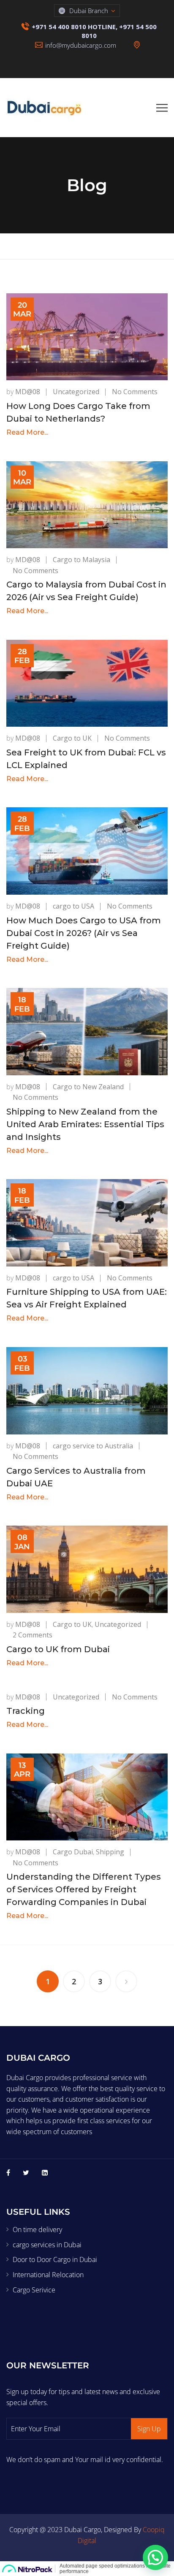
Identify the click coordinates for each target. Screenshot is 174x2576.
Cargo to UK (72, 738)
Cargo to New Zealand (88, 1087)
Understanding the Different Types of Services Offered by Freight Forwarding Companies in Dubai (84, 1889)
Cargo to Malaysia (82, 560)
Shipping (110, 1852)
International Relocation (48, 2275)
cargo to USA (73, 906)
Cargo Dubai (73, 1852)
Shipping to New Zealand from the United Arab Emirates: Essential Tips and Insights (85, 1124)
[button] (155, 2557)
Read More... (27, 432)
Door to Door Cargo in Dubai (55, 2259)
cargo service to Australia (93, 1446)
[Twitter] (26, 2173)
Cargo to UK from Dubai (58, 1649)
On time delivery (37, 2230)
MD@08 (28, 392)
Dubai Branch (89, 11)
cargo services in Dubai (47, 2245)
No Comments (135, 392)
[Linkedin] (45, 2173)
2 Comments (33, 1635)
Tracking (26, 1711)
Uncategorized (76, 392)
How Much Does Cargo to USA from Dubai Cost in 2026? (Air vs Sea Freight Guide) (84, 933)
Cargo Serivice (34, 2290)
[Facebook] (8, 2173)
